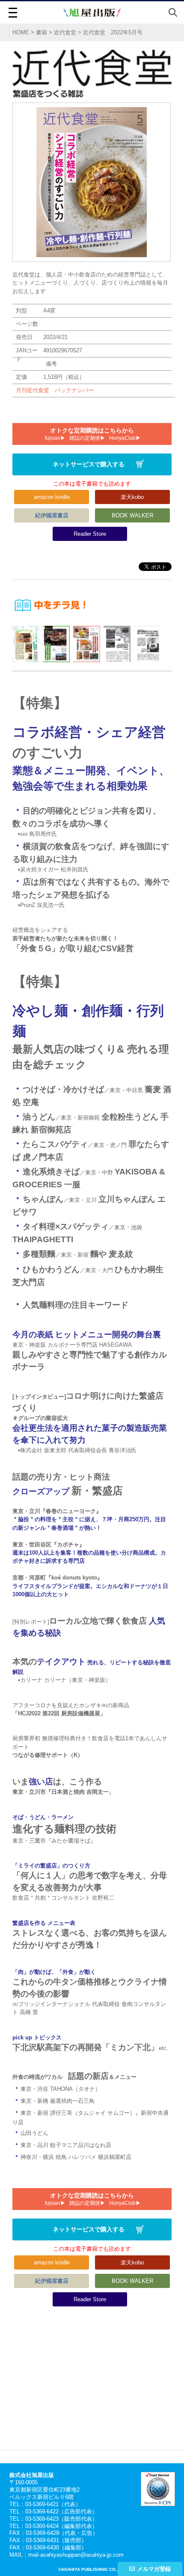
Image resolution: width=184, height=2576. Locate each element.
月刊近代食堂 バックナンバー (55, 390)
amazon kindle (52, 497)
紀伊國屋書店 (52, 515)
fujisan (53, 438)
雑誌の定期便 (85, 438)
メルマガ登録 (154, 2569)
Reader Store (90, 534)
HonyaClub (122, 438)
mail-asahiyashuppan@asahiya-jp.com (76, 2555)
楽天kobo (132, 497)
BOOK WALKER (132, 515)
